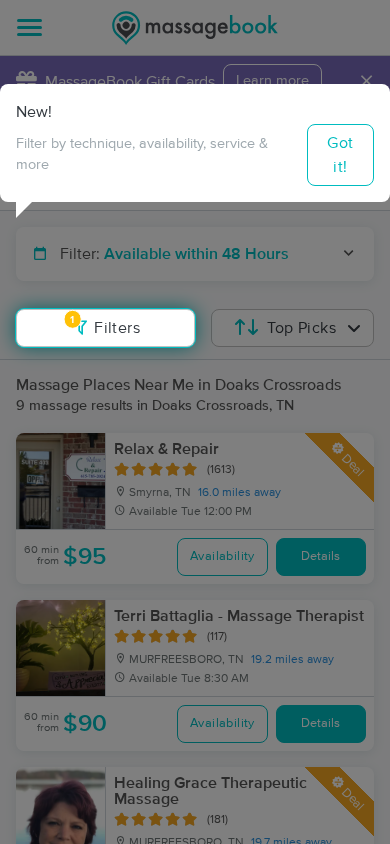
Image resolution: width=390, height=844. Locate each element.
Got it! (340, 155)
